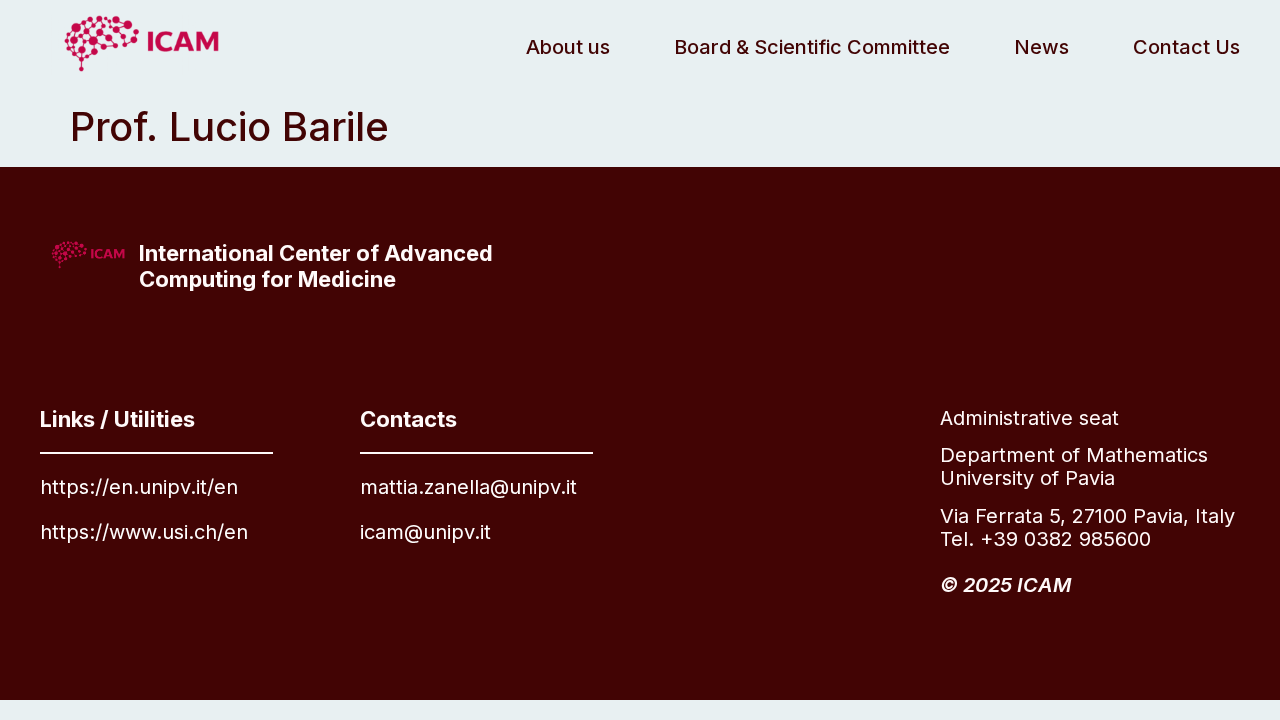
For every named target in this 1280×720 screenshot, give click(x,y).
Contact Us (1186, 47)
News (1041, 47)
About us (568, 47)
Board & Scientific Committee (812, 47)
